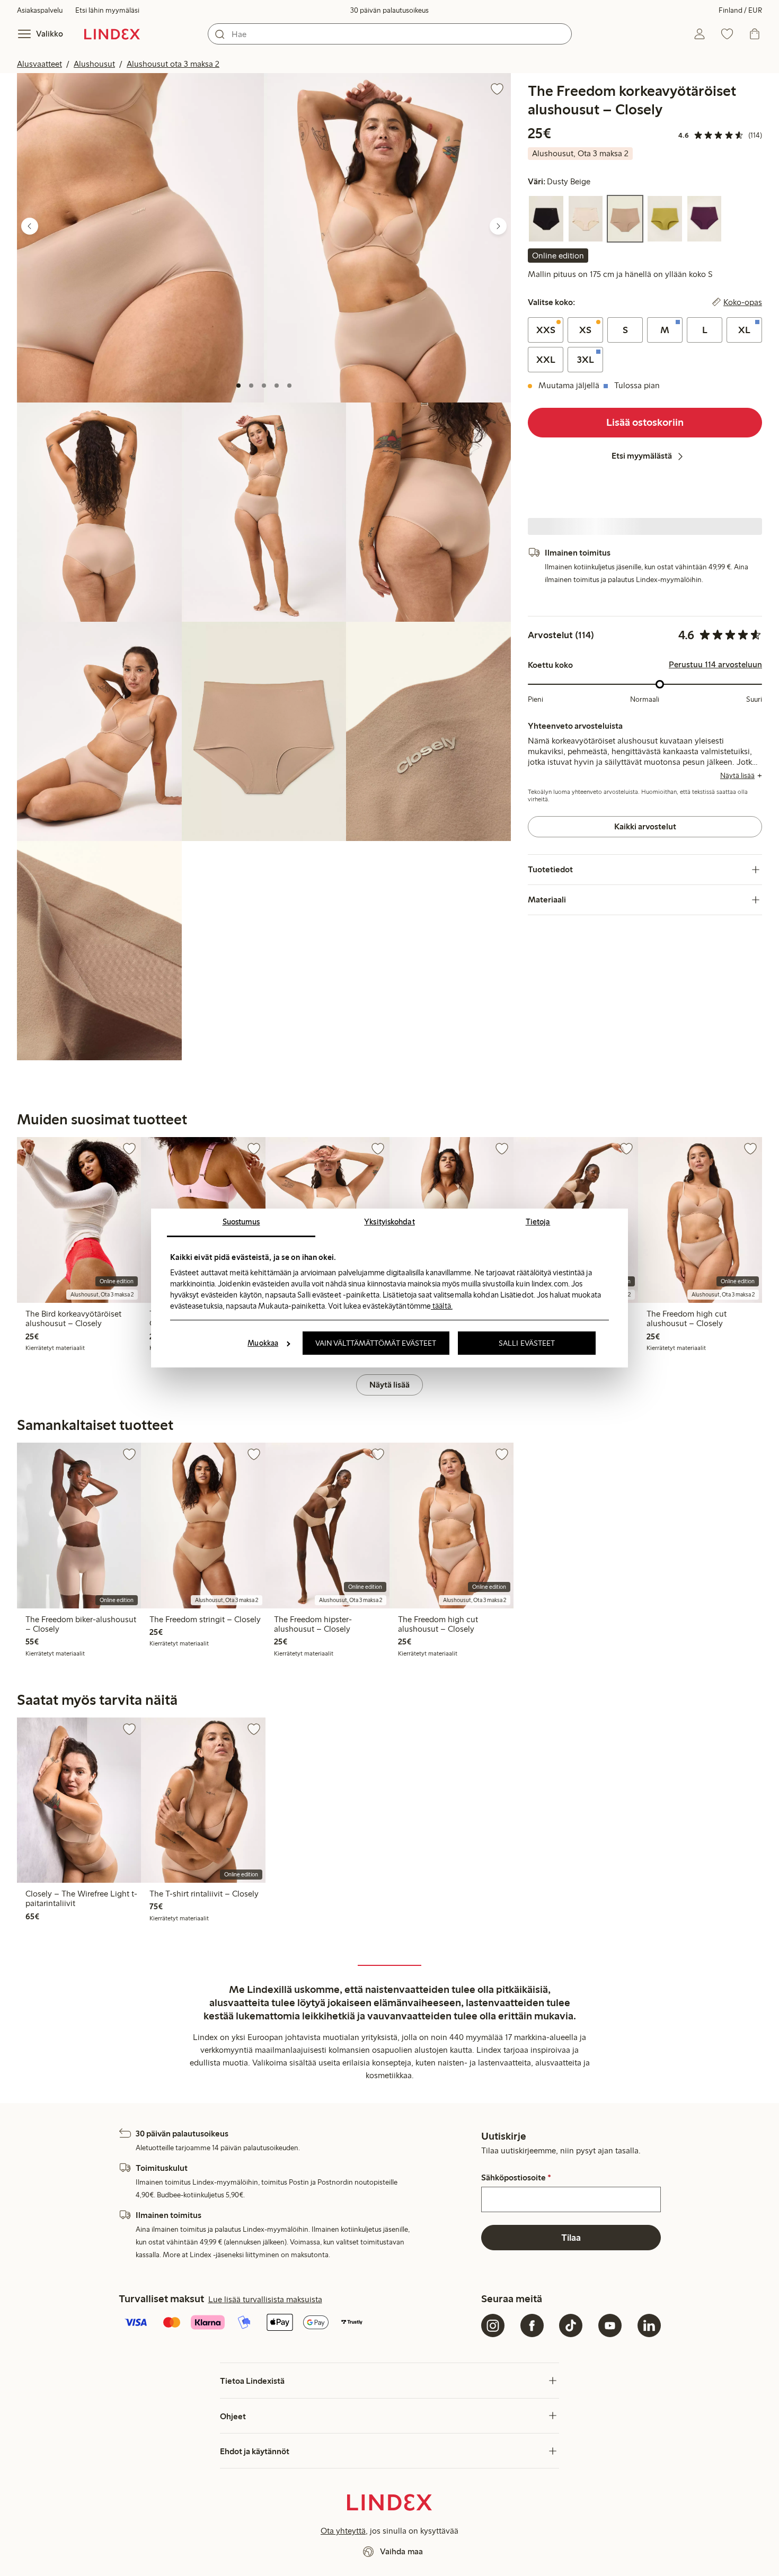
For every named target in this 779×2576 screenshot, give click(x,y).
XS (585, 330)
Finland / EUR (740, 10)
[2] (251, 386)
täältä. (442, 1306)
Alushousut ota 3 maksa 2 (173, 64)
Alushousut (94, 64)
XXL (546, 360)
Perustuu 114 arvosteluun (715, 665)
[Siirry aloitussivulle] (112, 34)
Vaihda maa (401, 2551)
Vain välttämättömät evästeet (376, 1343)
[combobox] (390, 34)
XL (744, 330)
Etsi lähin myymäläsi (107, 10)
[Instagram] (493, 2325)
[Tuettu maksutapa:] (298, 2323)
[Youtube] (610, 2325)
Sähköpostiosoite (516, 2178)
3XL (586, 360)
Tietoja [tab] (538, 1222)
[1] (238, 386)
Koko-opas (743, 302)
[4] (277, 386)
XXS (546, 330)
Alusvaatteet (39, 64)
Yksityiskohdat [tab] (389, 1222)
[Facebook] (532, 2325)
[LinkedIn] (649, 2325)
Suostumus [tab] (241, 1222)
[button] (140, 238)
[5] (289, 386)
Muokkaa (263, 1343)
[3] (264, 386)
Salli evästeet (527, 1343)
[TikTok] (571, 2325)
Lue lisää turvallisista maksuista (265, 2299)
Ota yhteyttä (343, 2531)
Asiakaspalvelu (40, 10)
